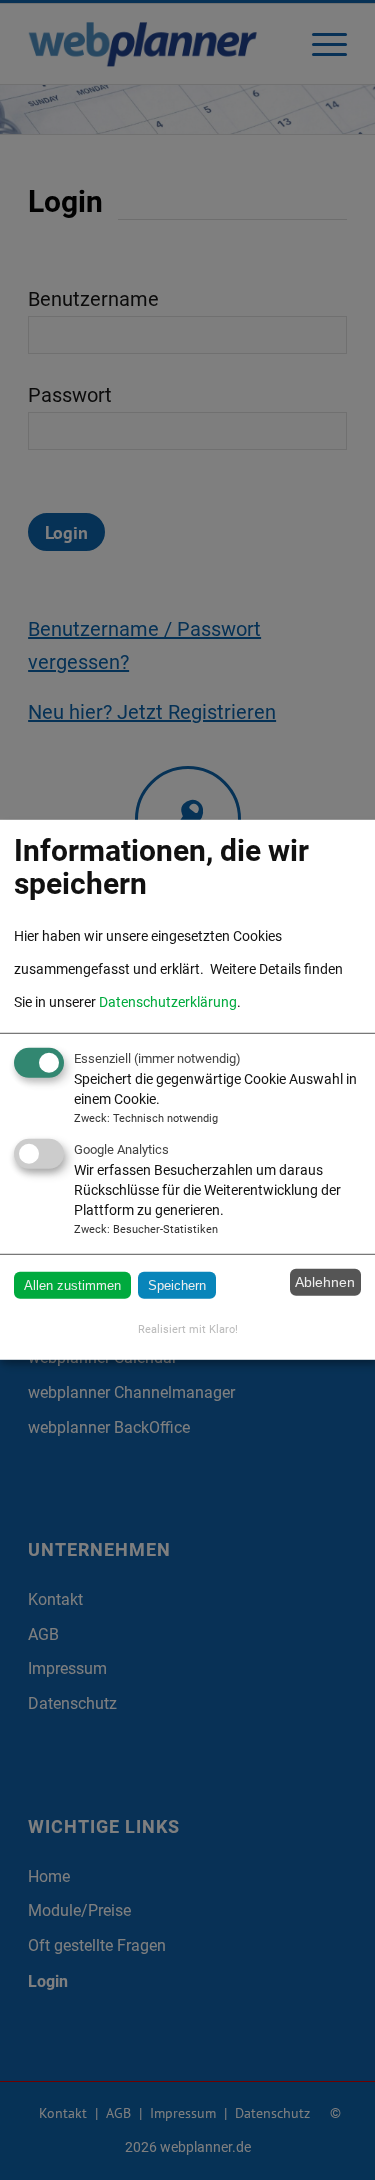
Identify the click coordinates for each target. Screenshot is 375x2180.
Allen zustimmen (72, 1284)
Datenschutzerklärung (168, 1002)
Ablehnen (325, 1282)
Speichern (177, 1284)
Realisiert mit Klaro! (188, 1329)
